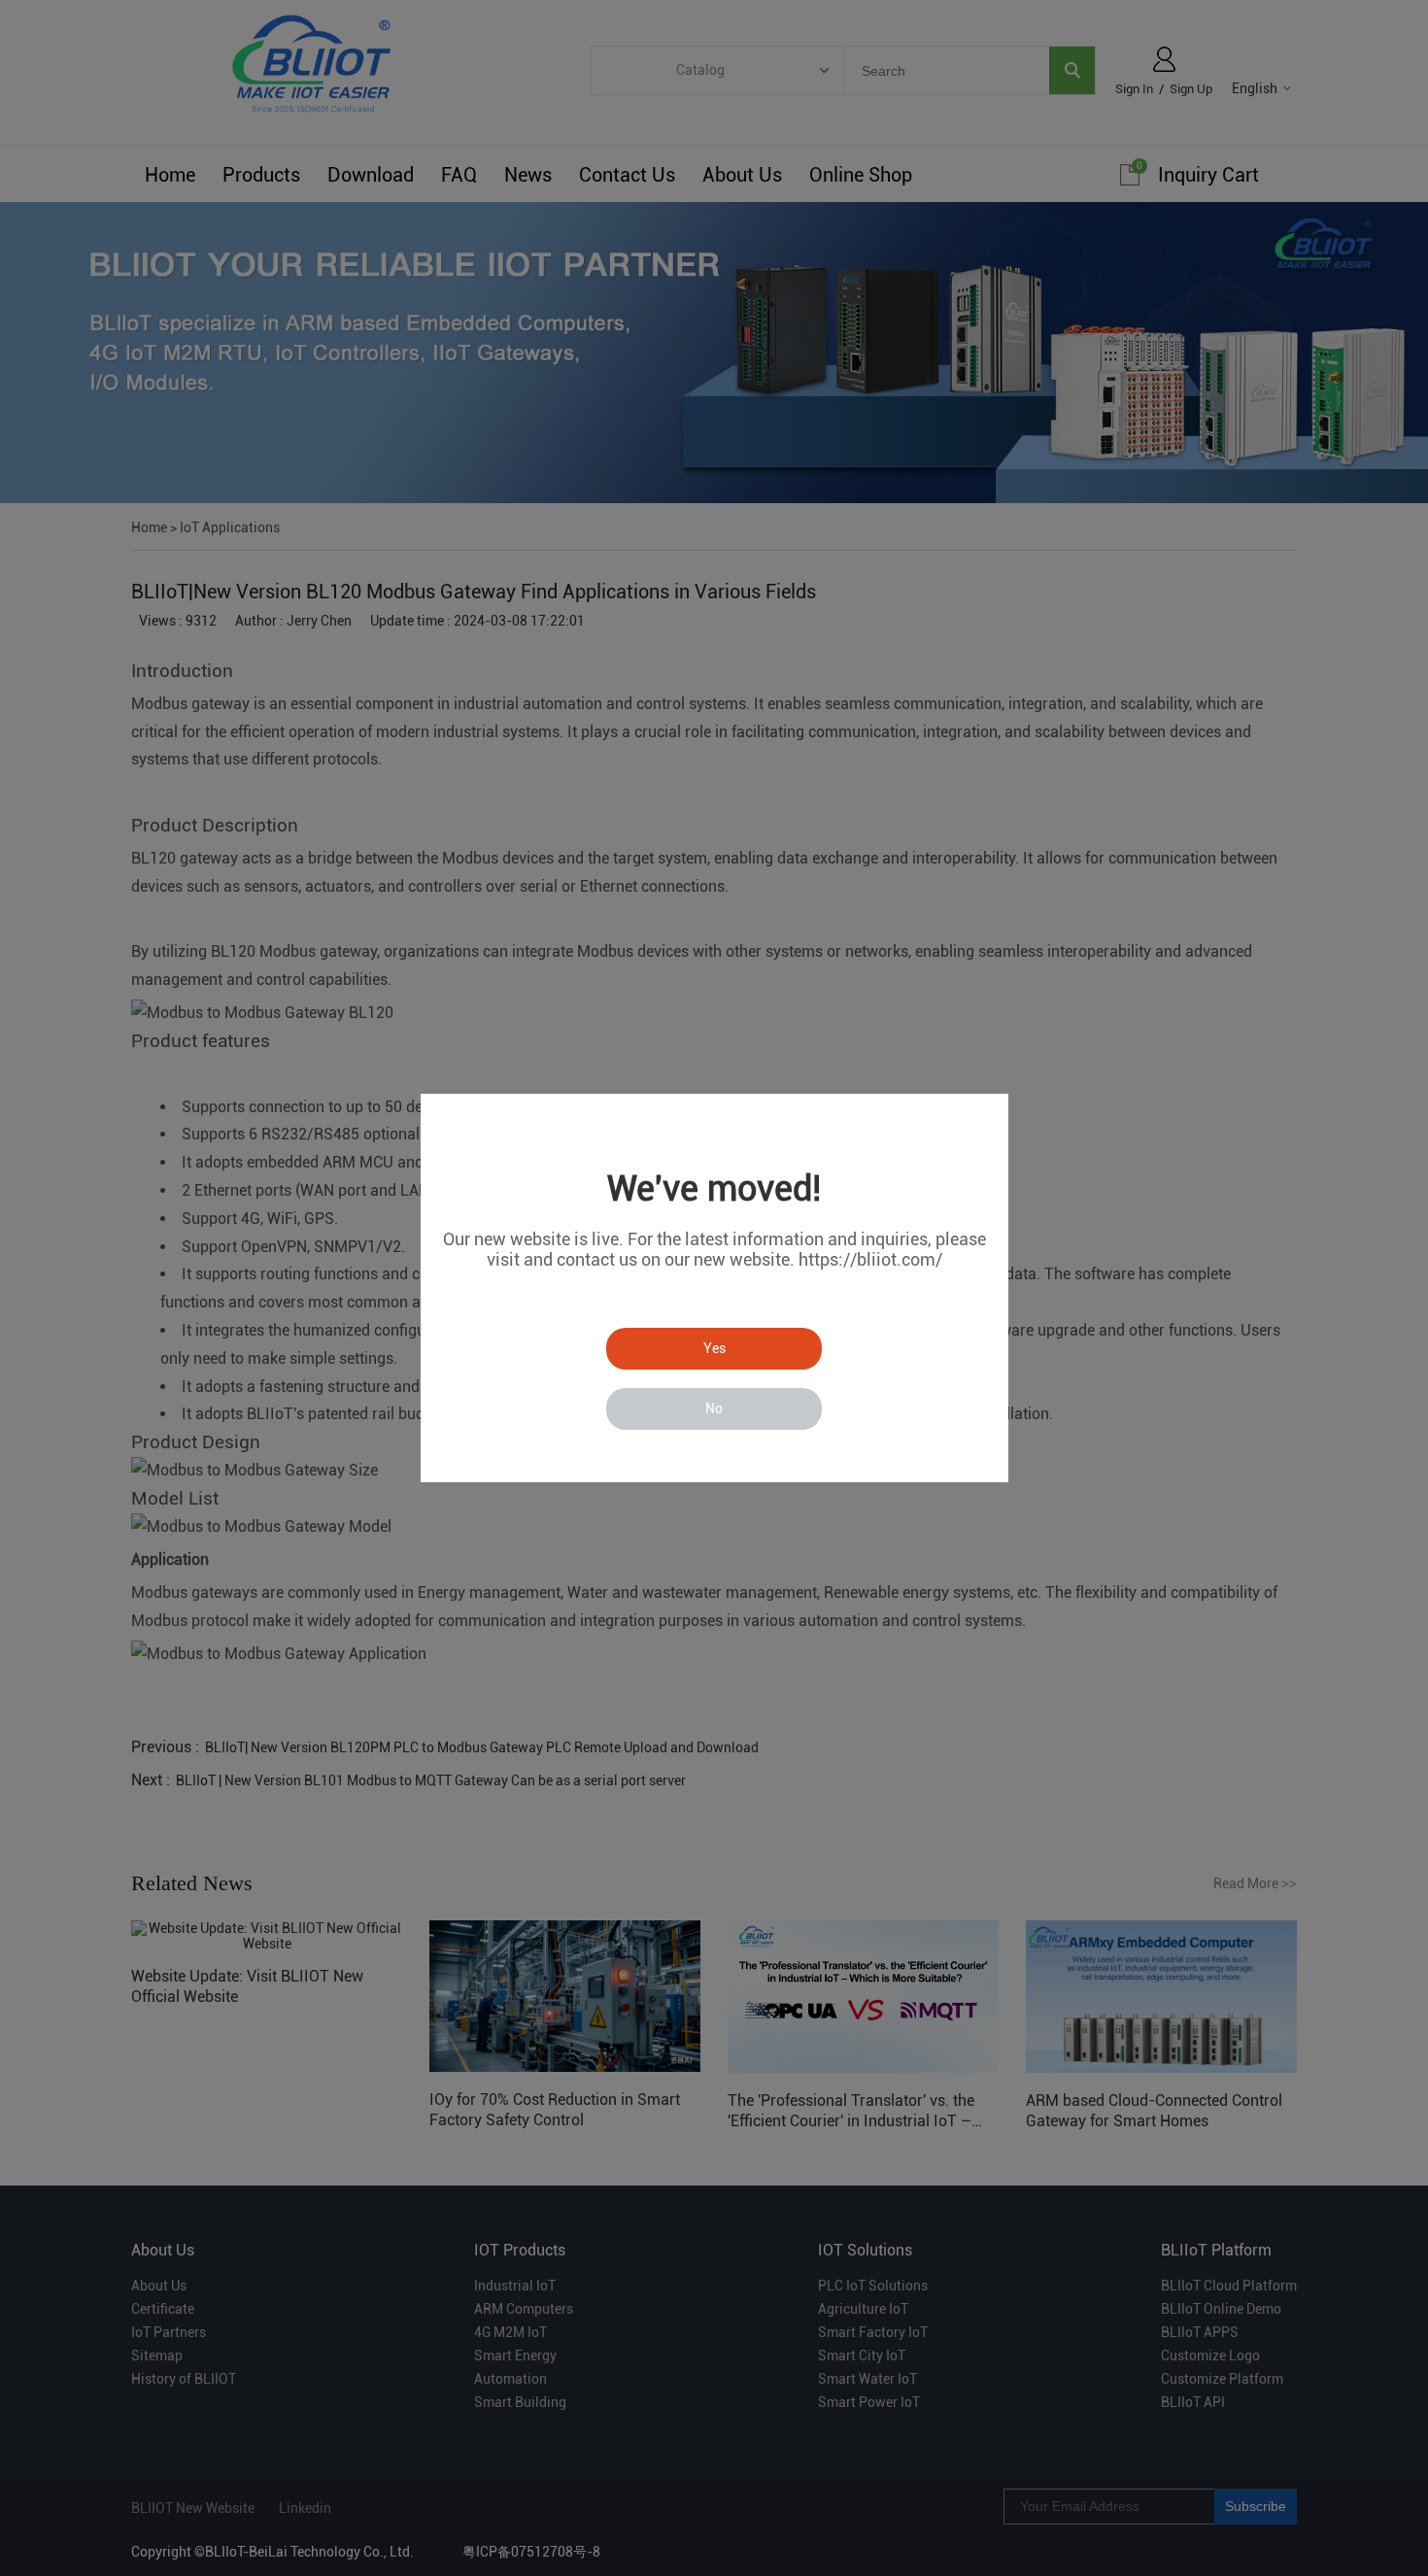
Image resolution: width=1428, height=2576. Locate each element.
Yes (714, 1348)
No (714, 1408)
